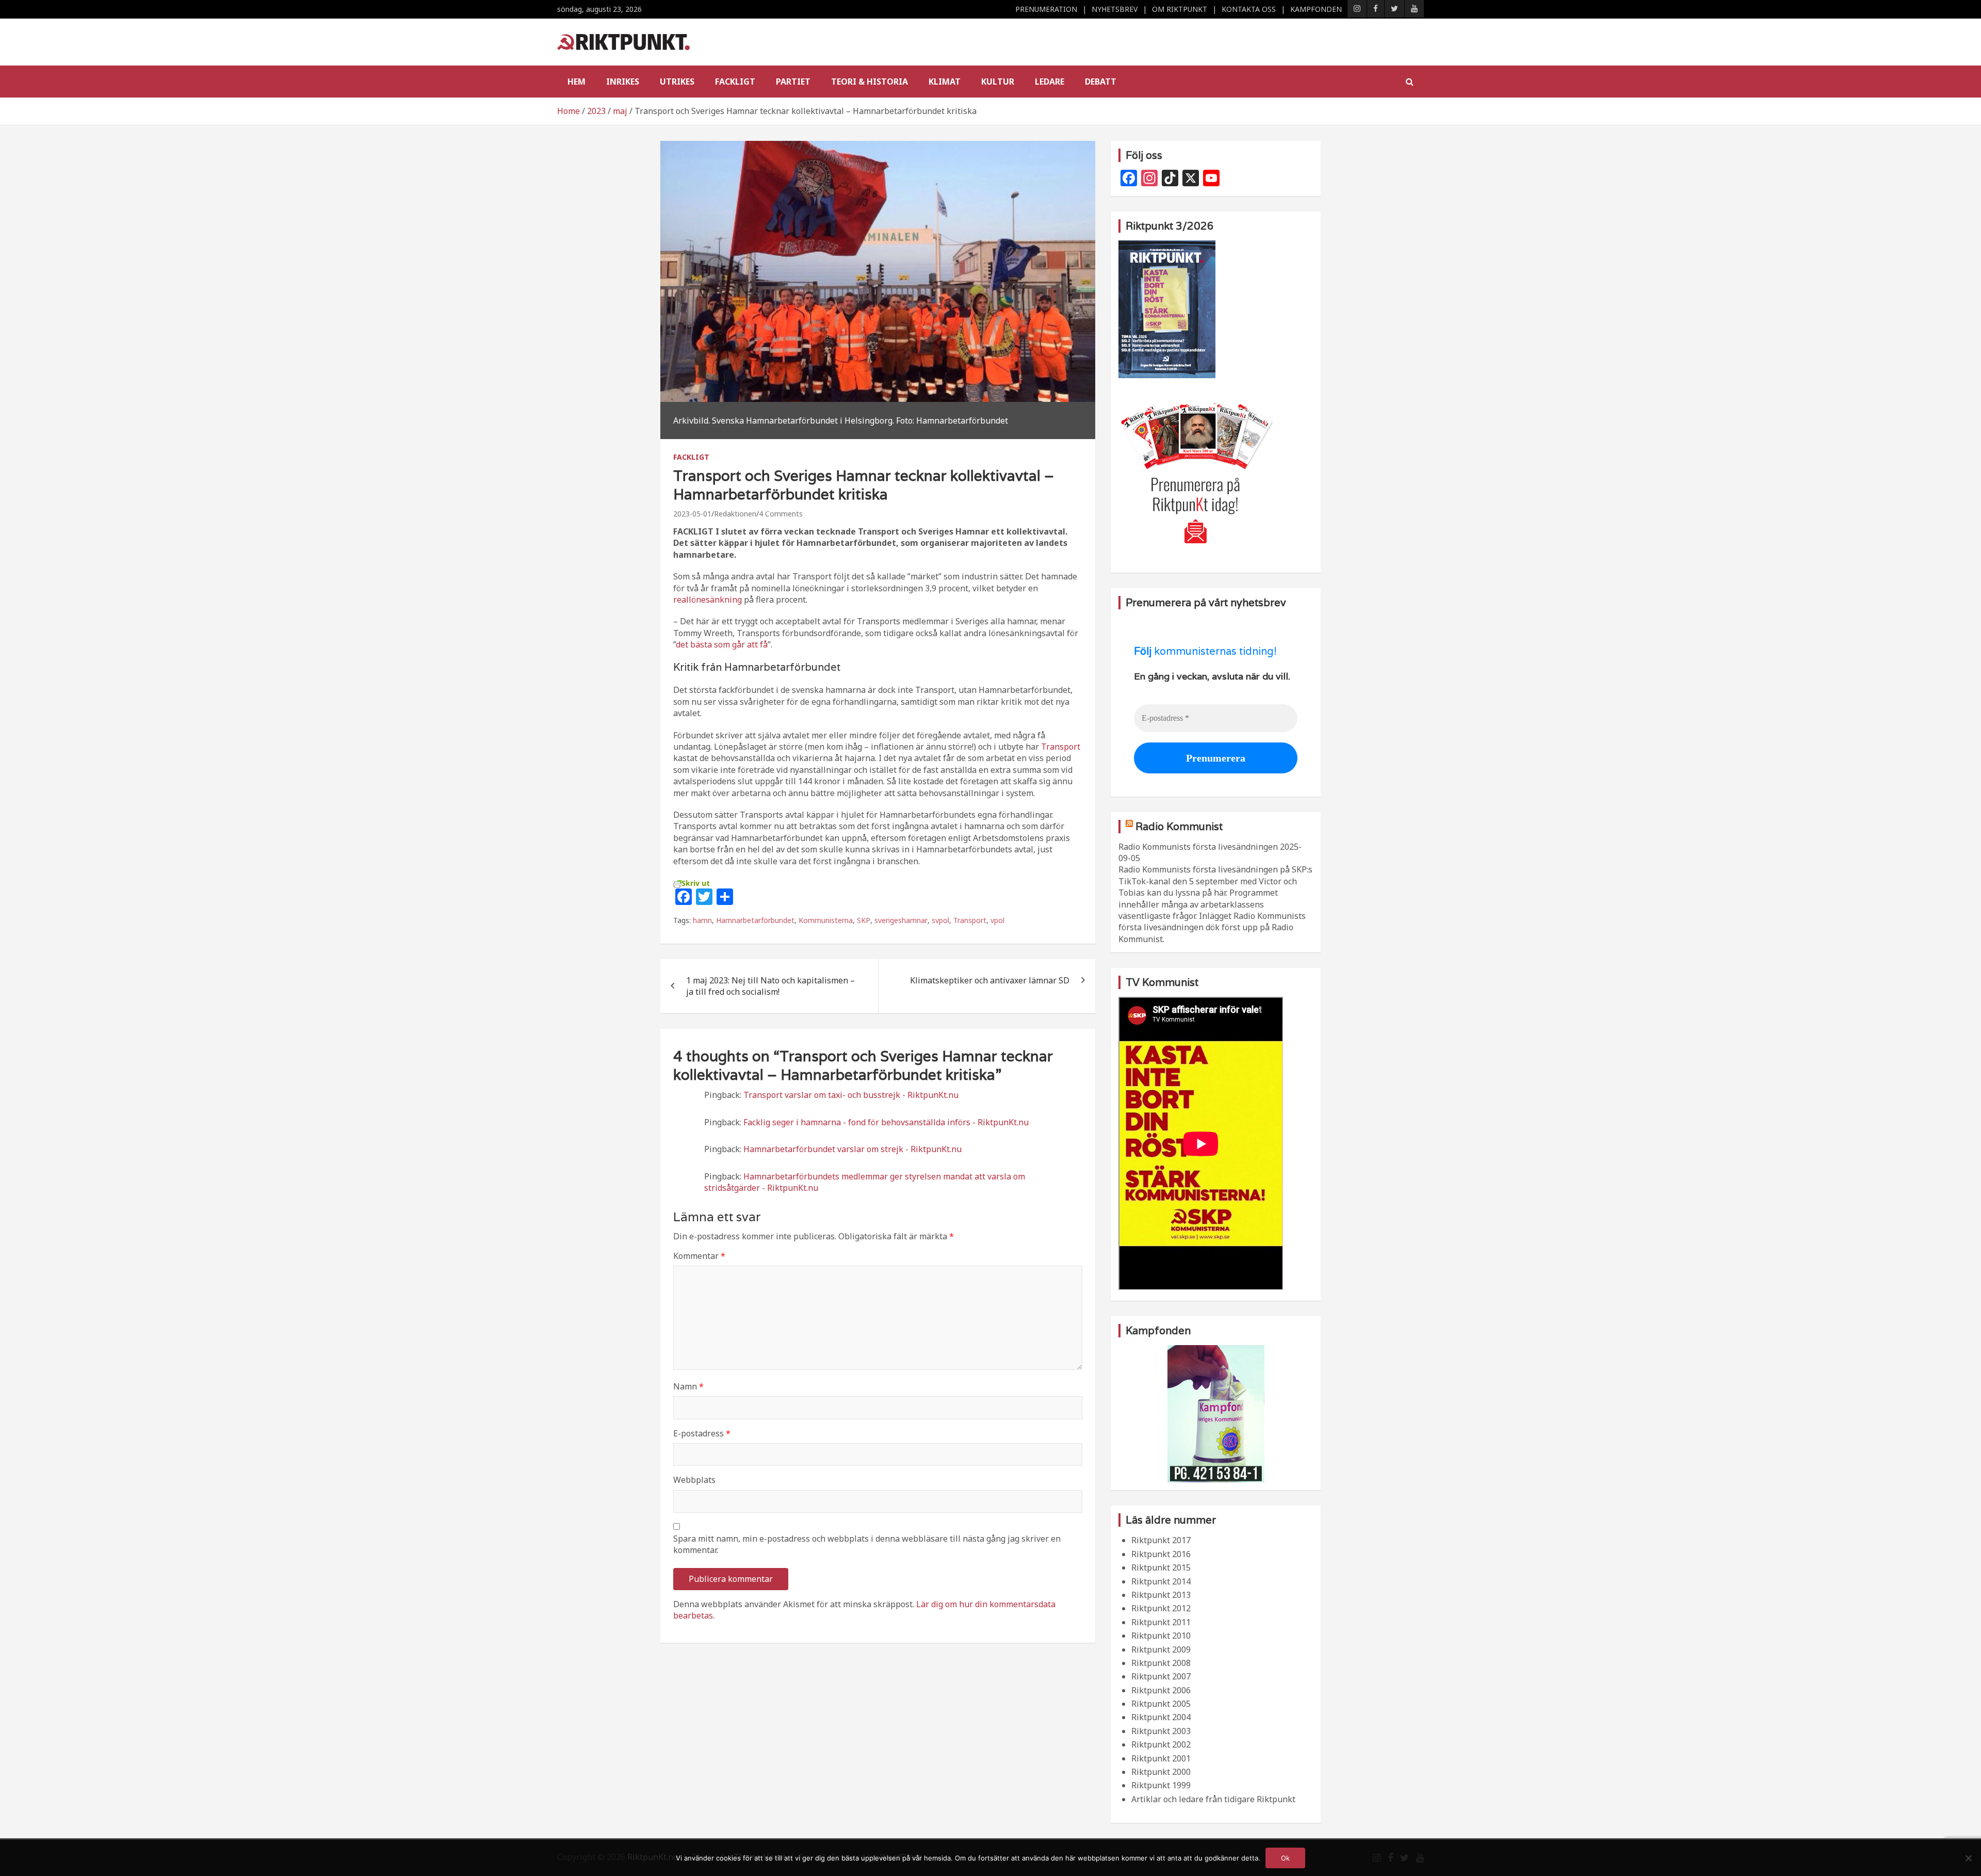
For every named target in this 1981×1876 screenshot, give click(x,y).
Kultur (998, 82)
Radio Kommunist (1179, 827)
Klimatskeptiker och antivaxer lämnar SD (990, 980)
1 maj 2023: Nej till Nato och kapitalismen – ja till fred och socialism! (770, 986)
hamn (702, 920)
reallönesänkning (708, 600)
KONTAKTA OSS (1249, 9)
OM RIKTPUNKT (1180, 9)
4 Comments (781, 514)
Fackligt (735, 82)
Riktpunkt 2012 (1161, 1608)
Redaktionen (735, 514)
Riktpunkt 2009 (1161, 1649)
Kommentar (699, 1256)
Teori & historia (870, 82)
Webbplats (694, 1480)
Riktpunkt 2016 (1161, 1554)
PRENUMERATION (1046, 9)
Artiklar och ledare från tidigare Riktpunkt (1213, 1799)
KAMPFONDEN (1316, 9)
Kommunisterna (826, 920)
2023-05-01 (692, 514)
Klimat (945, 82)
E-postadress (702, 1433)
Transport (1061, 747)
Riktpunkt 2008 (1161, 1663)
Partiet (793, 82)
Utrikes (677, 82)
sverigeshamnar (901, 920)
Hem (577, 82)
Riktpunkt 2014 (1161, 1581)
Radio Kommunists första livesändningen (1198, 847)
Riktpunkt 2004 (1161, 1717)
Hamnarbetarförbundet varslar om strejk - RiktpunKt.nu (853, 1149)
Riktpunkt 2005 (1161, 1704)
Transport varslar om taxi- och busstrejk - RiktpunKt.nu (851, 1095)
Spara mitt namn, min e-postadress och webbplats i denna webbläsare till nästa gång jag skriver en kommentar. (867, 1544)
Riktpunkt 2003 (1161, 1731)
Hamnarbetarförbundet (755, 920)
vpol (997, 920)
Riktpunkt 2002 (1161, 1744)
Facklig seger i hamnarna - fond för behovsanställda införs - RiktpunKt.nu (886, 1122)
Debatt (1101, 82)
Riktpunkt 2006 (1161, 1690)
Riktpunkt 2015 (1161, 1567)
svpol (940, 920)
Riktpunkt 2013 (1161, 1595)
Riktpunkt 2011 (1161, 1622)
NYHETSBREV (1115, 9)
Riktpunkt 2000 (1161, 1772)
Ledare (1050, 82)
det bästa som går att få (722, 644)
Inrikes (623, 82)
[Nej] (1968, 1858)
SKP (864, 920)
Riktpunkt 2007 (1161, 1676)
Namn (688, 1386)
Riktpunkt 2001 (1161, 1758)
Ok (1285, 1858)
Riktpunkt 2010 (1161, 1636)
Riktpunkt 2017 (1161, 1540)
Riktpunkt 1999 (1161, 1785)
